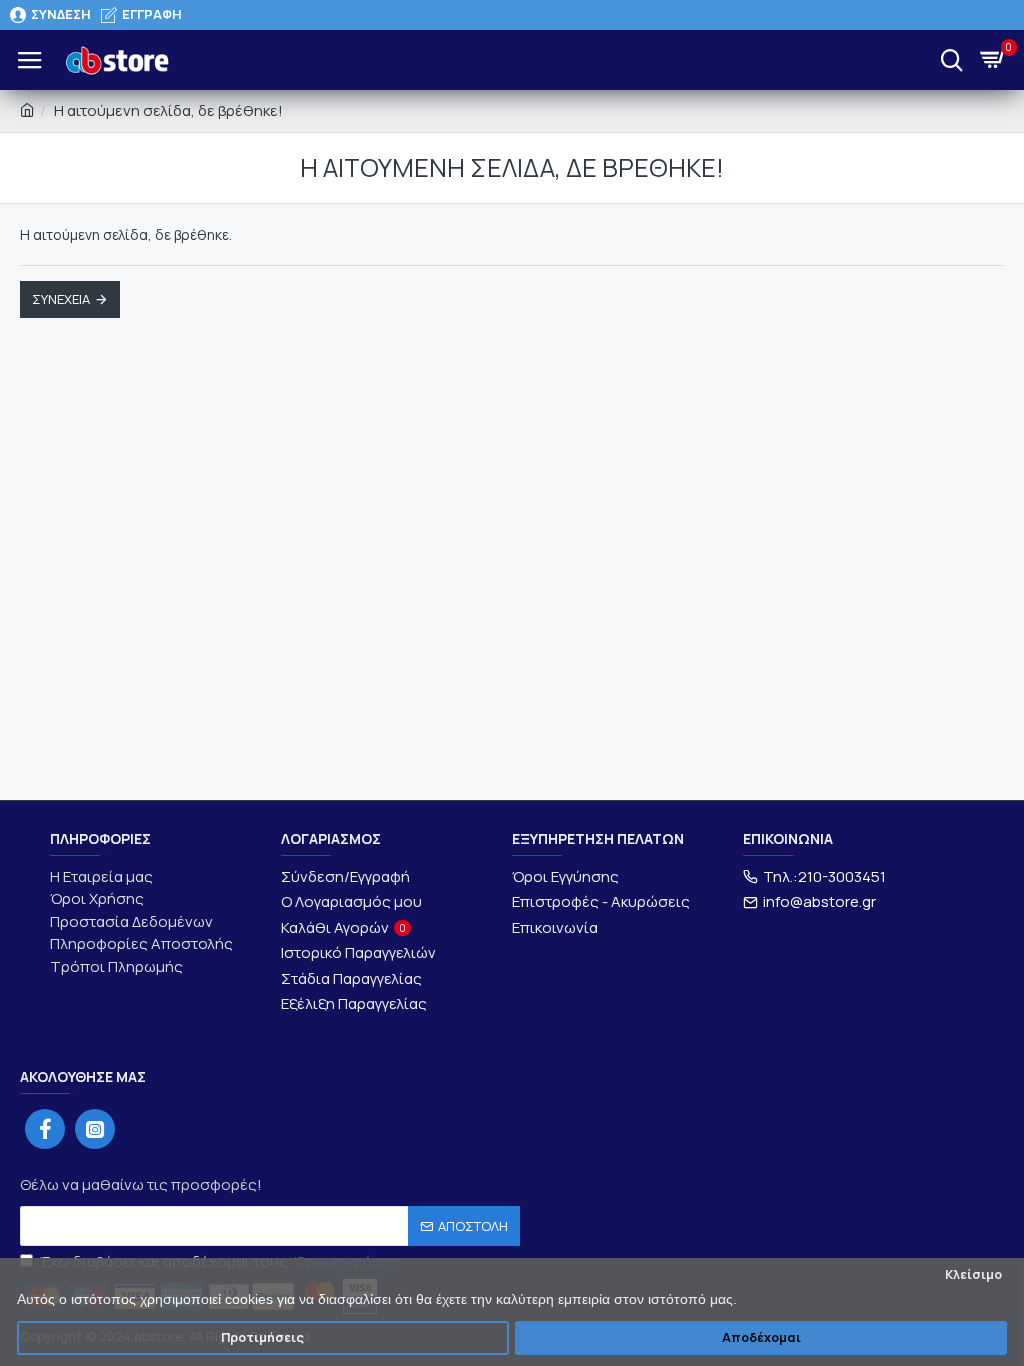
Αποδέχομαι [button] (761, 1337)
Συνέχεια (61, 299)
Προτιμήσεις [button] (262, 1337)
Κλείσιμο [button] (973, 1274)
